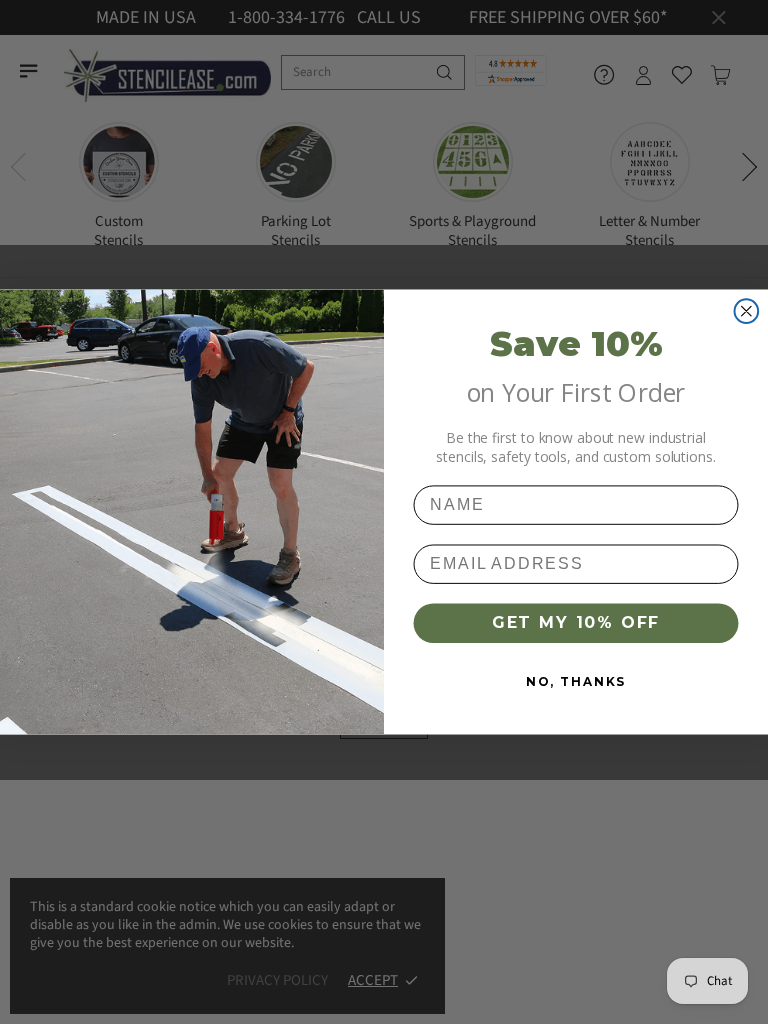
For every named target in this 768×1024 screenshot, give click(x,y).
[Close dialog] (747, 311)
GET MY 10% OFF (576, 622)
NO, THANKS (576, 681)
